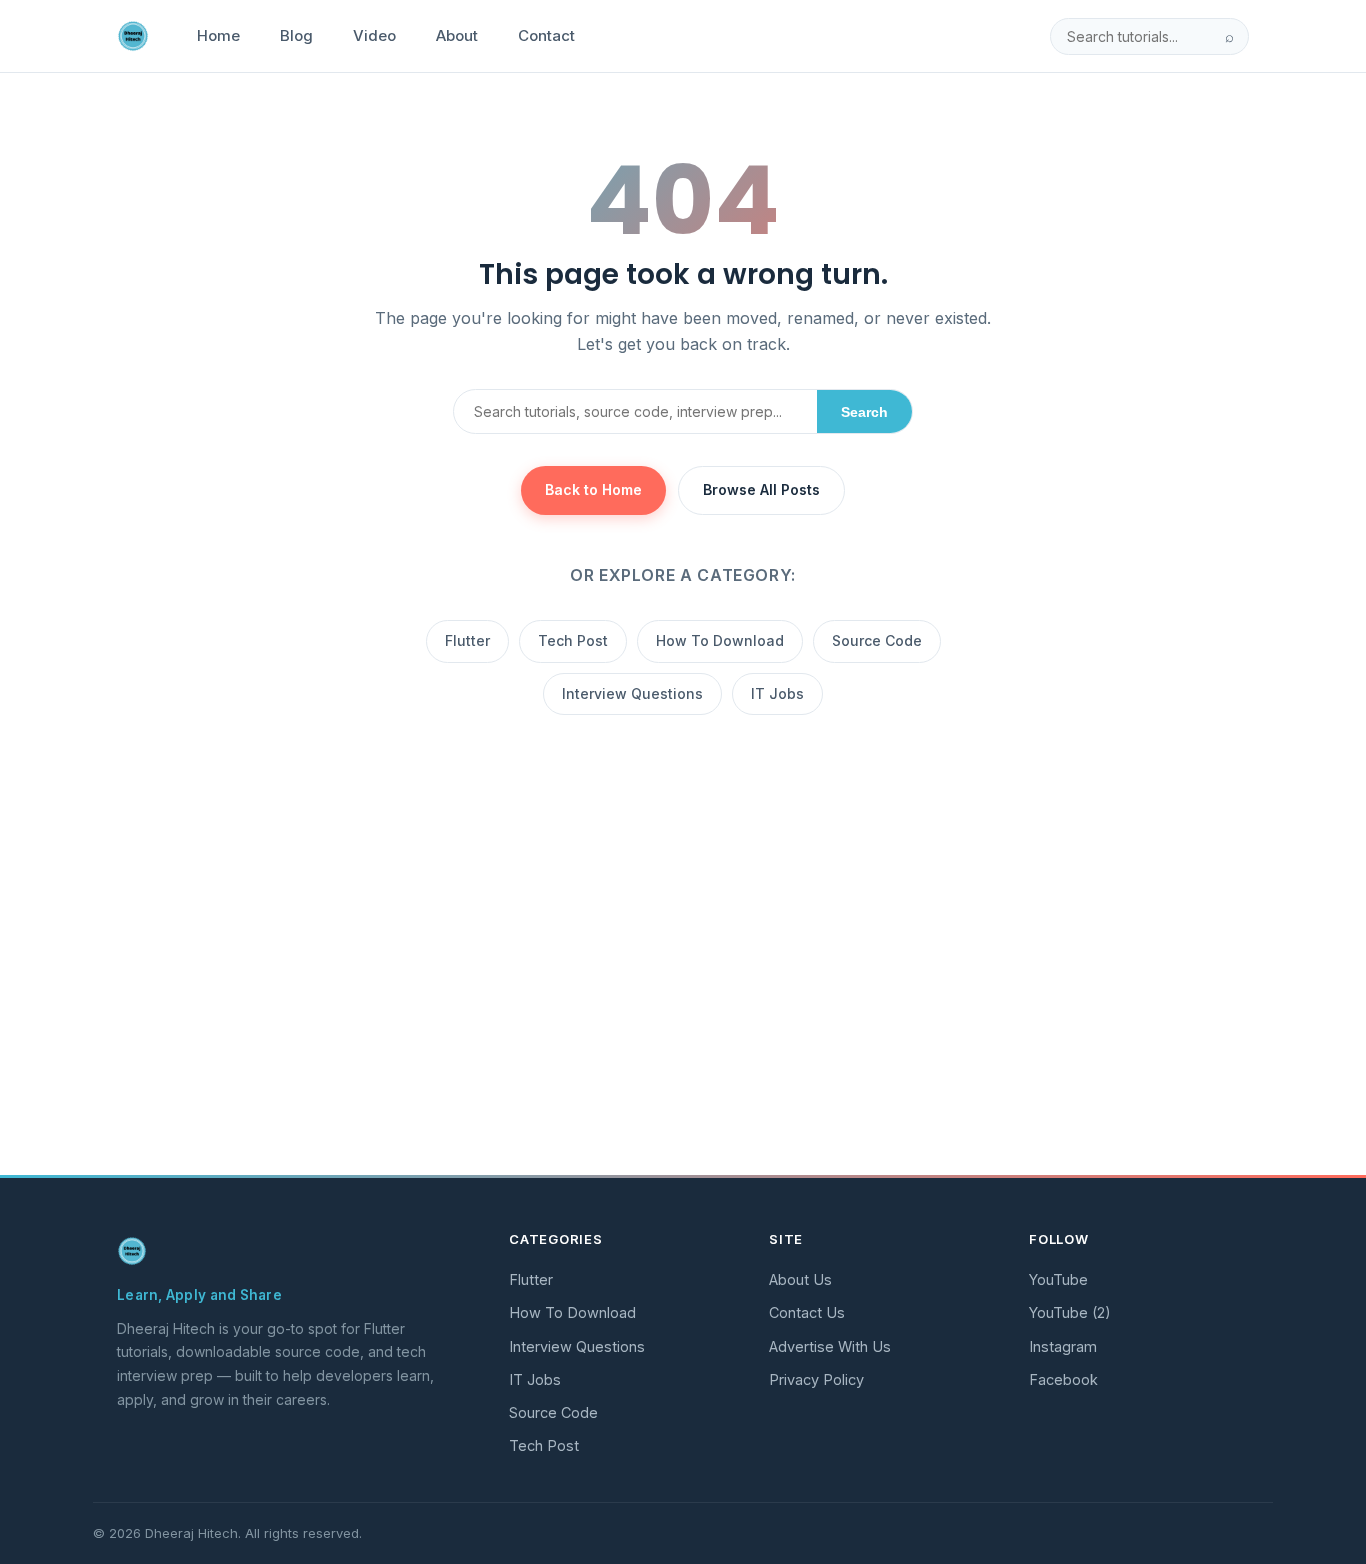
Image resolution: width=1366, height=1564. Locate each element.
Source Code (877, 640)
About (457, 35)
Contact (546, 35)
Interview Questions (632, 693)
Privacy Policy (816, 1379)
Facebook (1063, 1379)
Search (864, 412)
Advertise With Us (830, 1346)
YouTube (1058, 1279)
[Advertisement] (683, 1011)
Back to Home (593, 489)
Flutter (467, 640)
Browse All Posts (761, 489)
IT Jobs (777, 693)
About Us (800, 1279)
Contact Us (807, 1312)
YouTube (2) (1070, 1312)
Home (218, 35)
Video (374, 35)
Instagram (1063, 1346)
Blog (296, 35)
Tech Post (573, 640)
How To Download (720, 640)
